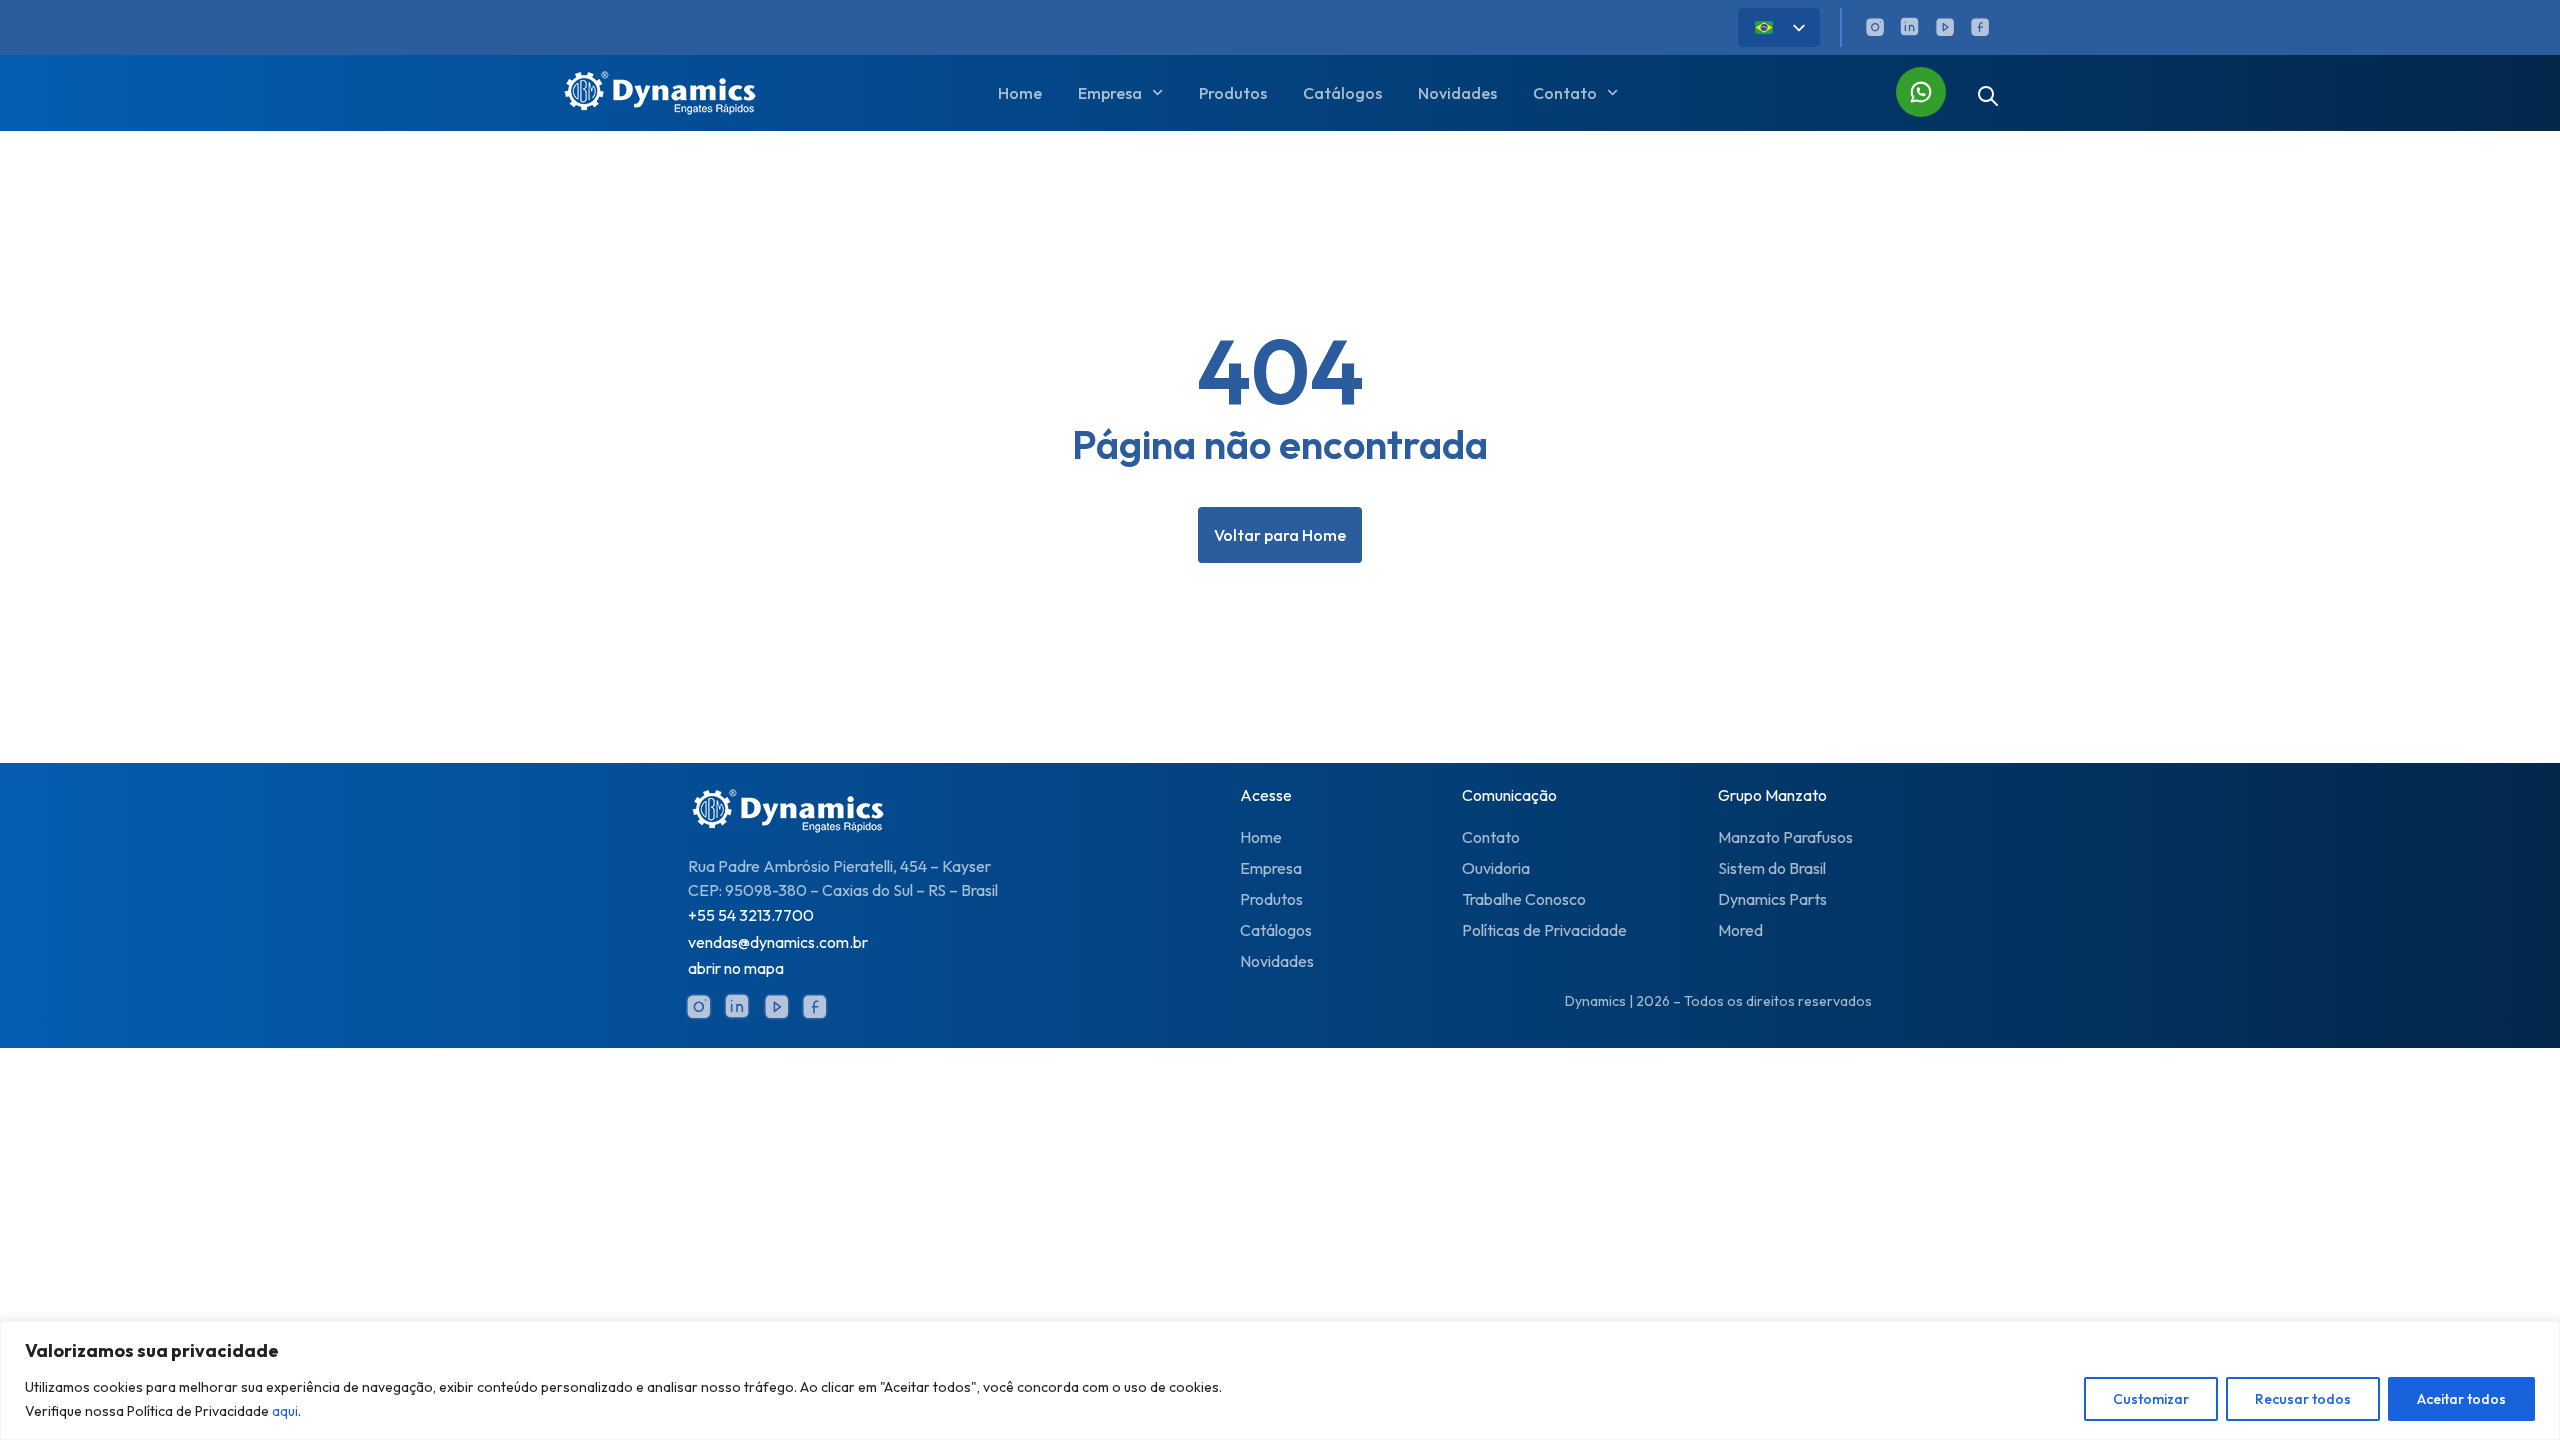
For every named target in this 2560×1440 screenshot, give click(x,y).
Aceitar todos (2461, 1399)
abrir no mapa (736, 968)
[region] (1280, 1380)
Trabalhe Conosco (1524, 899)
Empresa (1271, 868)
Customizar (2151, 1399)
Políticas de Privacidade (1544, 930)
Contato (1491, 837)
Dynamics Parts (1772, 899)
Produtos (1233, 93)
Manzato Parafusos (1785, 837)
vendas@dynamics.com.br (778, 942)
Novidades (1457, 93)
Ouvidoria (1496, 868)
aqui (285, 1411)
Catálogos (1342, 93)
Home (1020, 93)
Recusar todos (2303, 1399)
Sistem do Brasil (1772, 868)
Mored (1740, 930)
